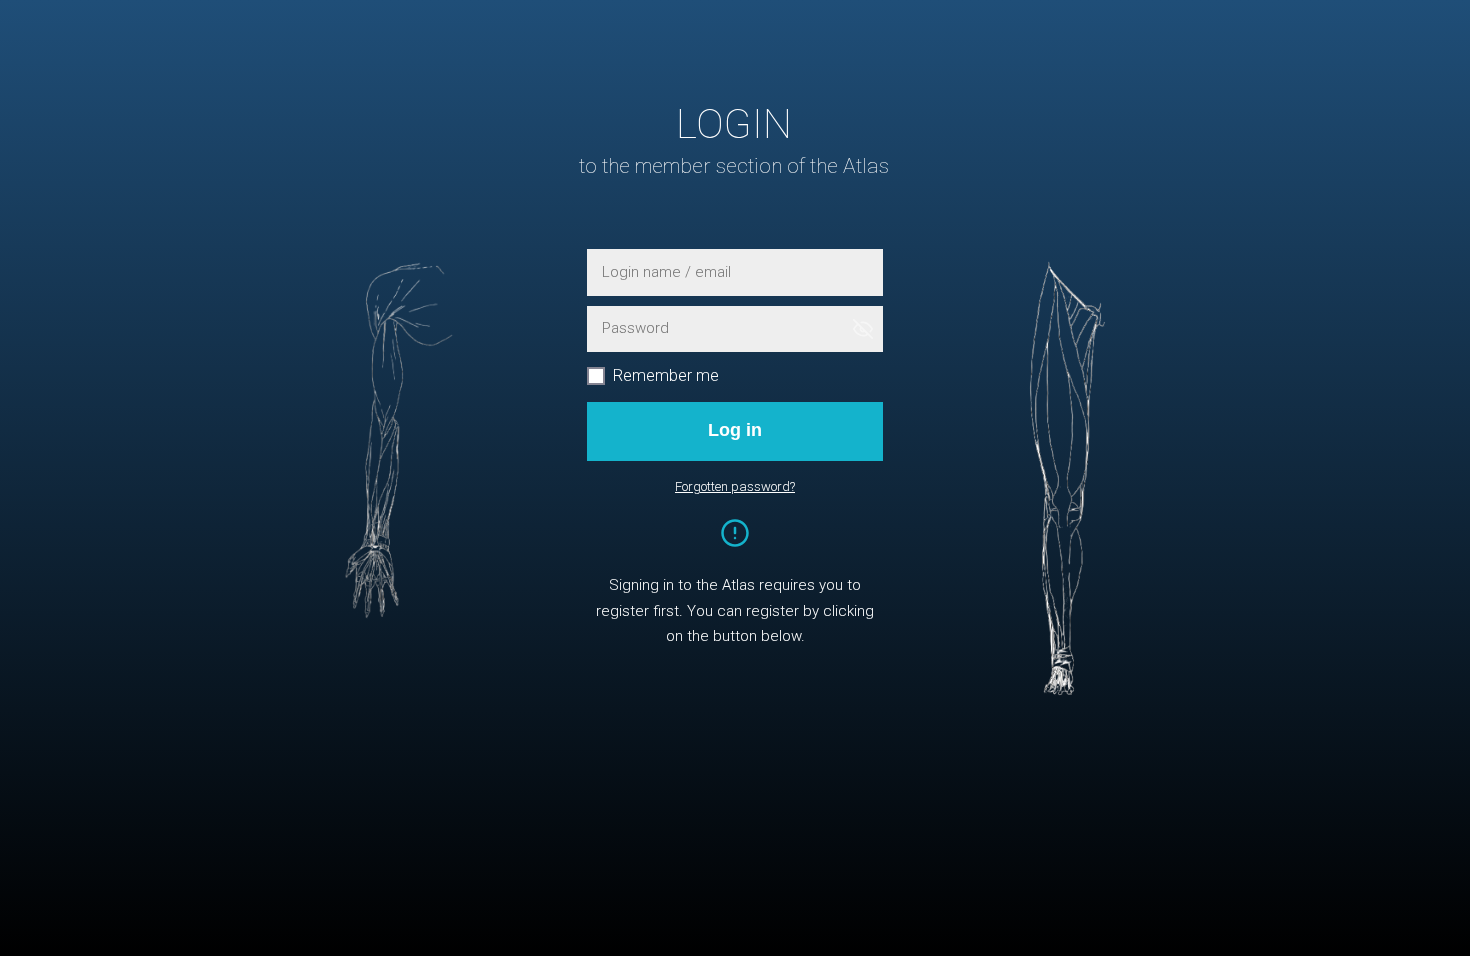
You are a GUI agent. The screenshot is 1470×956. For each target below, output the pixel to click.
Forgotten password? (735, 486)
